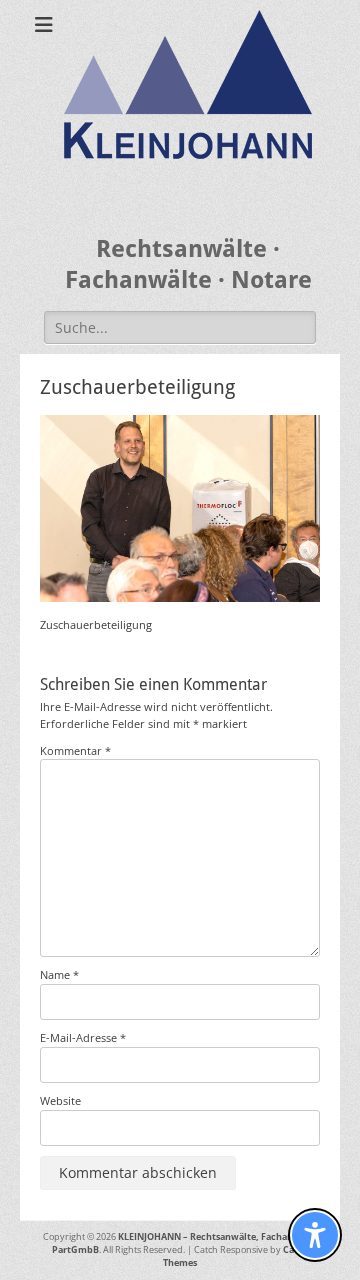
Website (60, 1100)
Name (59, 974)
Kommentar (75, 750)
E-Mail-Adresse (83, 1037)
